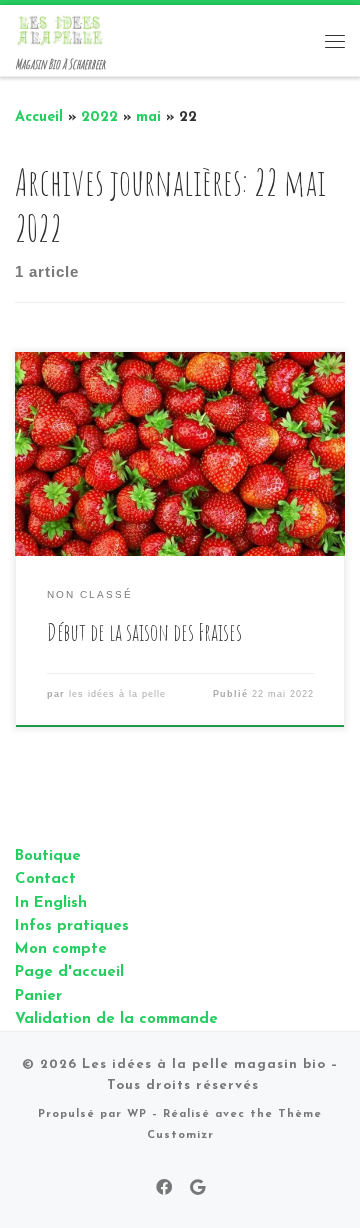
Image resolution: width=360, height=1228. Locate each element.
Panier (38, 996)
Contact (45, 879)
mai (148, 117)
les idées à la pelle (117, 694)
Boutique (48, 856)
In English (51, 903)
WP (137, 1114)
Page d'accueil (69, 972)
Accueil (39, 117)
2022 (99, 117)
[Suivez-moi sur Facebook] (164, 1189)
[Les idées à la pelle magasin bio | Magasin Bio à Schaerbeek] (60, 29)
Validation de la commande (116, 1019)
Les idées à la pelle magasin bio (204, 1064)
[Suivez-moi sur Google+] (197, 1189)
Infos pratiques (72, 926)
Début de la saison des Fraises (144, 632)
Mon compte (61, 949)
